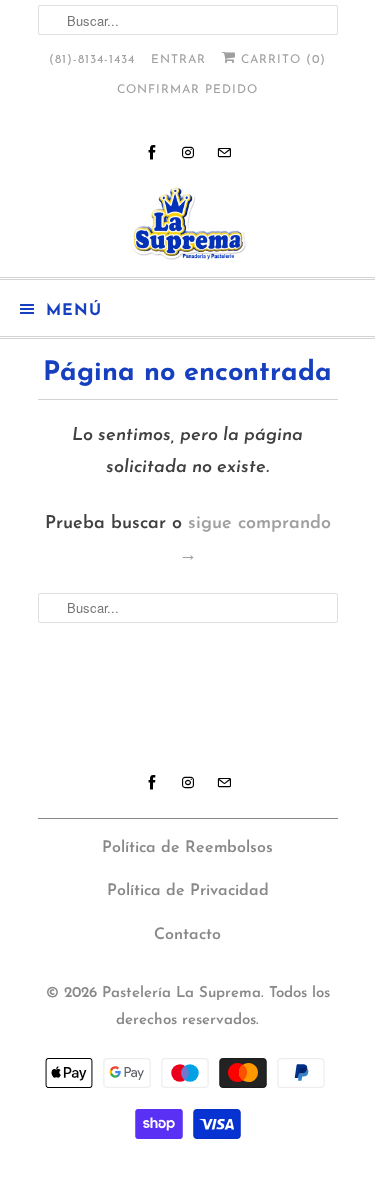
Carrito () (281, 60)
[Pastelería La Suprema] (188, 223)
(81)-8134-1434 (92, 60)
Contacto (187, 935)
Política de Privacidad (188, 891)
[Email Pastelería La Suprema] (224, 152)
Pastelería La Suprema (181, 993)
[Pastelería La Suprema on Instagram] (188, 152)
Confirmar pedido (187, 90)
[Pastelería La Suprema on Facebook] (152, 152)
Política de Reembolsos (187, 848)
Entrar (178, 60)
